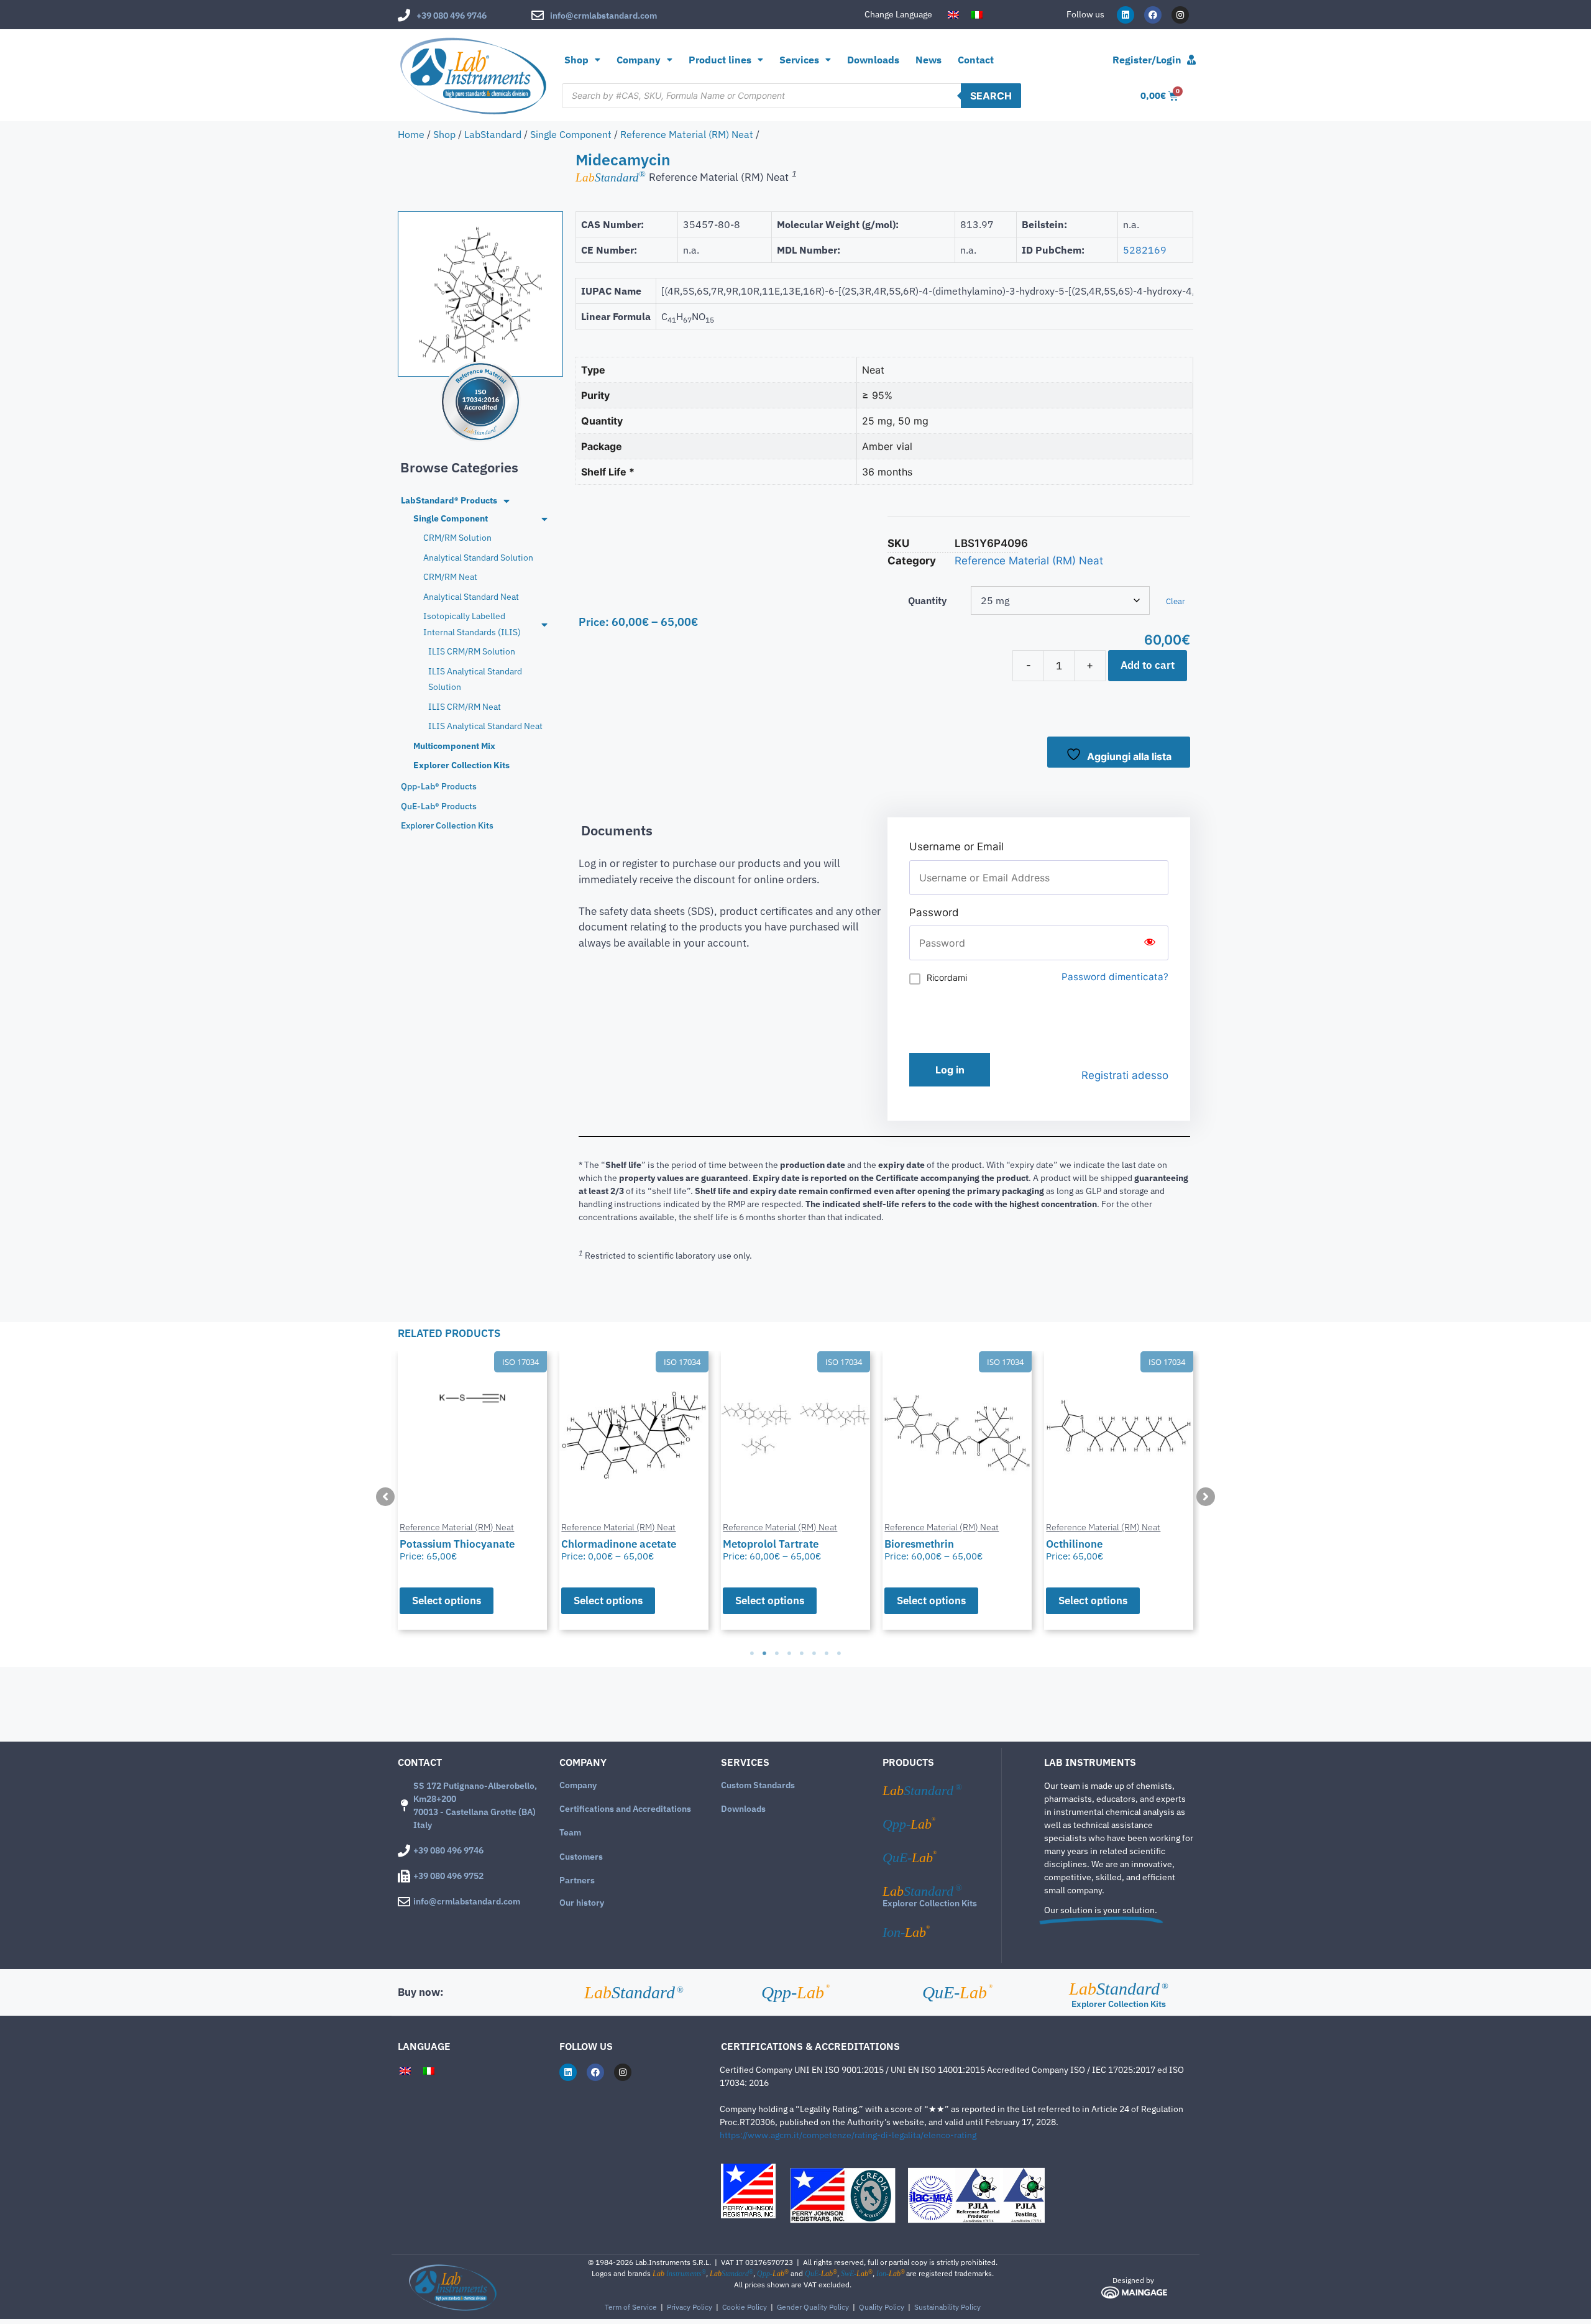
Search (991, 96)
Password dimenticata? (1115, 977)
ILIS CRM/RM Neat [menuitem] (465, 707)
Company (578, 1785)
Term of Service (631, 2307)
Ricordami (947, 977)
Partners (577, 1880)
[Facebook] (1153, 15)
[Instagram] (1180, 15)
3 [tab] (777, 1653)
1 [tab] (752, 1653)
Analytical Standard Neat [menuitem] (471, 597)
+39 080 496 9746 (452, 16)
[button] (385, 1497)
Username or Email (956, 847)
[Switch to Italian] (977, 15)
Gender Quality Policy (813, 2307)
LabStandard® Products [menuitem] (449, 500)
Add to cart (1148, 665)
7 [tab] (827, 1653)
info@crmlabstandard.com (603, 16)
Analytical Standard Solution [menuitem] (478, 558)
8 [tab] (839, 1653)
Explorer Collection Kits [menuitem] (461, 765)
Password (934, 912)
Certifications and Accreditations (625, 1809)
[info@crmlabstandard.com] (538, 16)
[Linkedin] (1126, 15)
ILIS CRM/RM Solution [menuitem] (472, 651)
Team (570, 1832)
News (928, 60)
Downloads (873, 60)
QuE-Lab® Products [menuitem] (439, 806)
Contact (976, 60)
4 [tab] (789, 1653)
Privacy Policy (690, 2307)
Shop (576, 60)
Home (411, 134)
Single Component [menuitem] (451, 518)
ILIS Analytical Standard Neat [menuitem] (485, 726)
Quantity (927, 600)
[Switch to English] (953, 15)
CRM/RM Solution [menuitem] (457, 538)
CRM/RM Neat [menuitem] (450, 577)
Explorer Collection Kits (930, 1903)
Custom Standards (758, 1785)
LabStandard (493, 134)
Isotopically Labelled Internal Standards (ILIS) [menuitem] (472, 624)
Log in (950, 1070)
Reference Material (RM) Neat (687, 134)
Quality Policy (882, 2307)
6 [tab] (814, 1653)
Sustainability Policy (947, 2307)
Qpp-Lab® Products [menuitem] (439, 786)
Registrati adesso (1125, 1075)
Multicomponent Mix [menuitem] (454, 746)
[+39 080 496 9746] (404, 16)
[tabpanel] (472, 1490)
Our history (582, 1903)
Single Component (571, 134)
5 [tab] (802, 1653)
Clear (1176, 601)
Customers (581, 1857)
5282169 (1145, 250)
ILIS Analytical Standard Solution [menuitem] (475, 679)
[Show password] (1150, 943)
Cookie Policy (745, 2307)
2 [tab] (764, 1653)
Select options (447, 1601)
